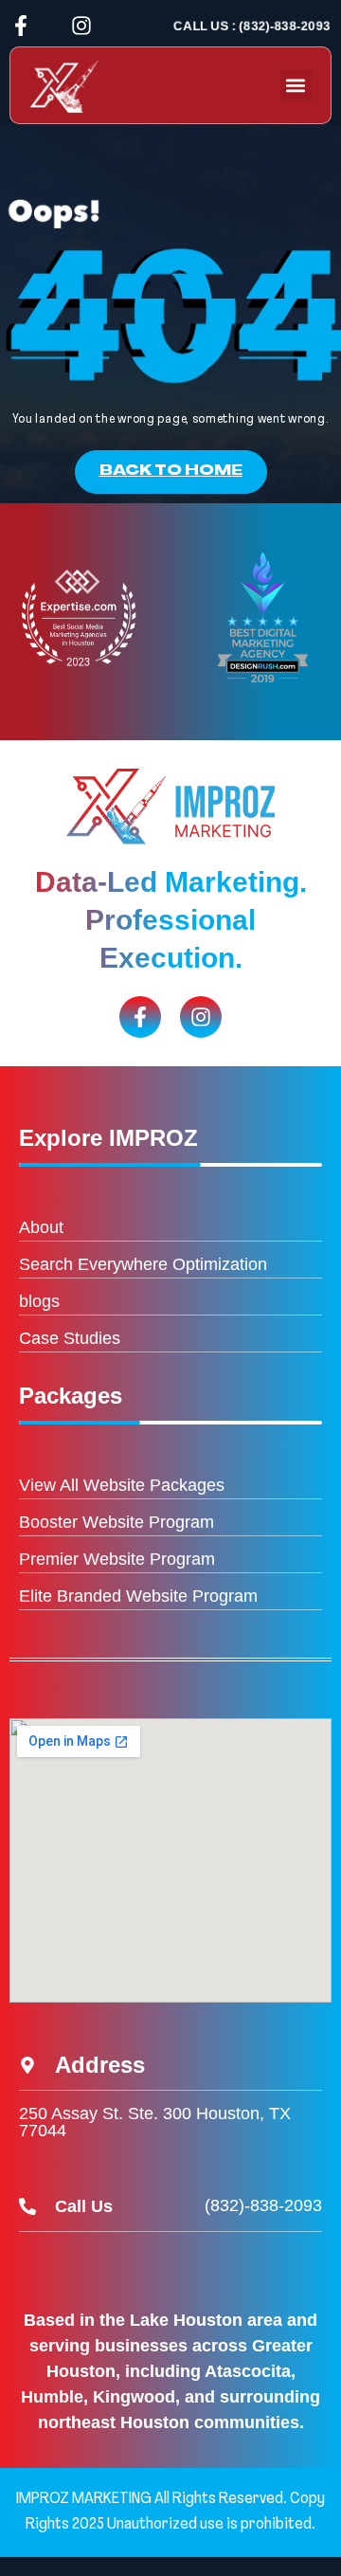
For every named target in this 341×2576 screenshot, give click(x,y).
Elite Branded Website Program (138, 1596)
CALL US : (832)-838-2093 (252, 26)
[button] (296, 86)
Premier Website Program (117, 1559)
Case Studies (70, 1338)
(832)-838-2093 (263, 2205)
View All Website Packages (122, 1485)
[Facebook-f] (21, 26)
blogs (39, 1301)
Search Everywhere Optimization (143, 1264)
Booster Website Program (117, 1522)
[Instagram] (81, 26)
